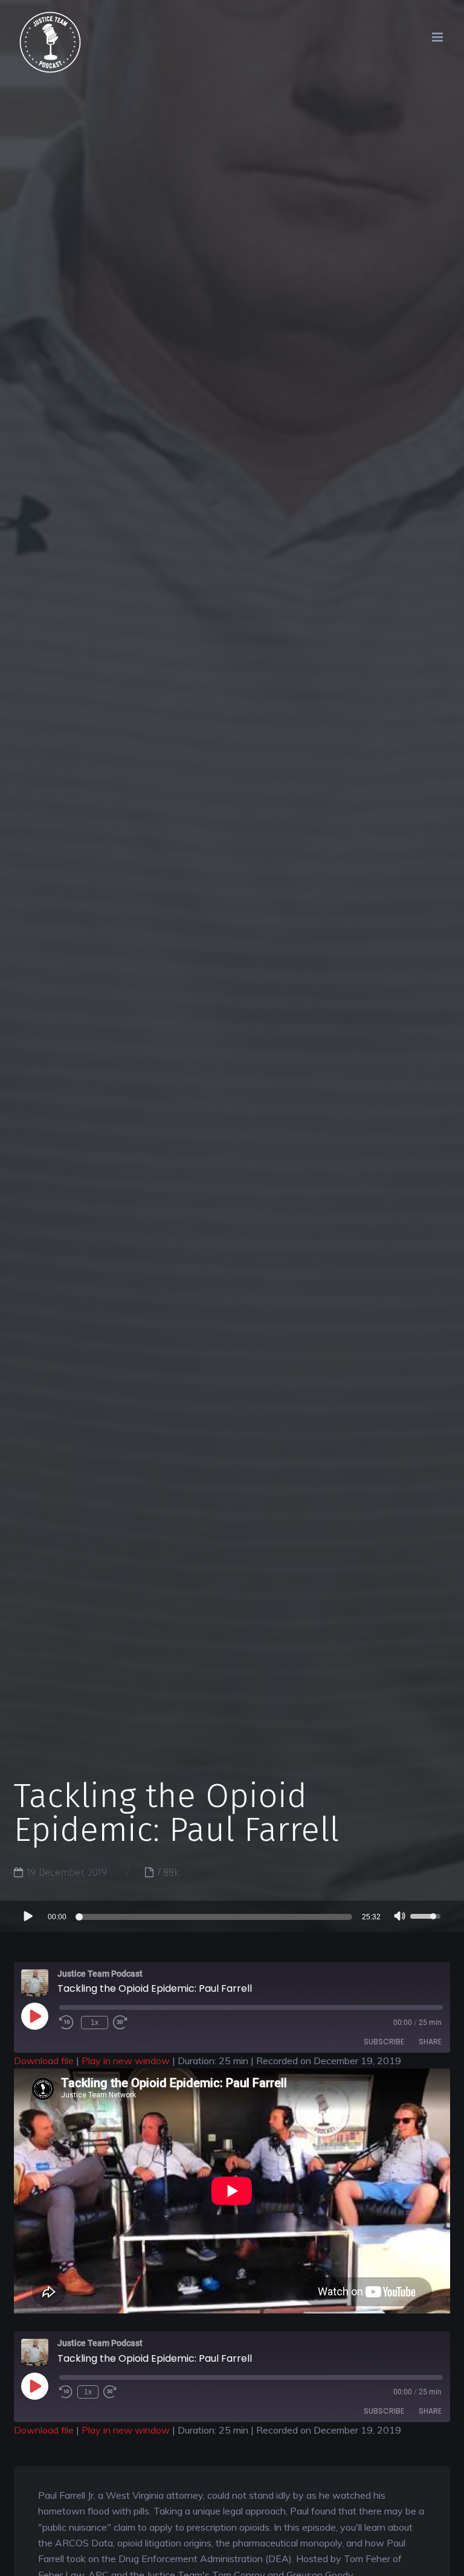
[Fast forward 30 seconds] (123, 2023)
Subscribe (384, 2042)
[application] (232, 1916)
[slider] (216, 1917)
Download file (44, 2061)
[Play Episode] (48, 2029)
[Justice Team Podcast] (50, 53)
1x (95, 2023)
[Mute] (400, 1918)
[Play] (27, 1916)
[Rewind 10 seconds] (66, 2392)
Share (430, 2042)
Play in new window (126, 2061)
